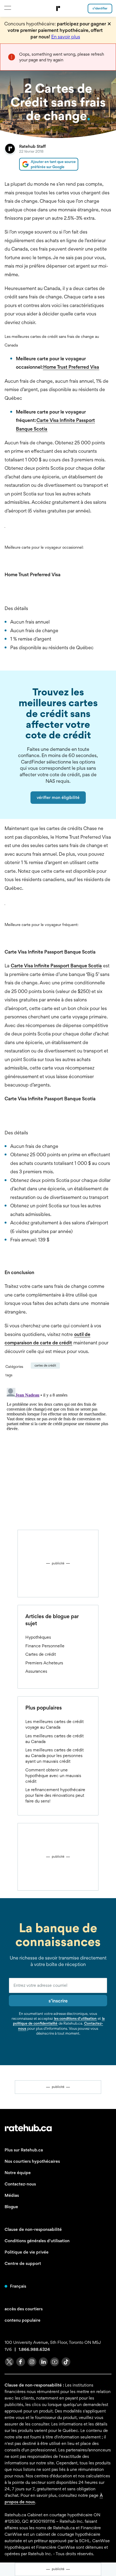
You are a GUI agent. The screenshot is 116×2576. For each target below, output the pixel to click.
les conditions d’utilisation (75, 2018)
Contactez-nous (20, 2184)
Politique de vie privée (27, 2252)
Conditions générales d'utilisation (37, 2241)
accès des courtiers (24, 2309)
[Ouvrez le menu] (7, 8)
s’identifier (100, 8)
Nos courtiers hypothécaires (32, 2161)
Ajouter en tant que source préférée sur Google (53, 164)
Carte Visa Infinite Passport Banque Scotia (56, 966)
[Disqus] (58, 1453)
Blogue (11, 2207)
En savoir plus (66, 37)
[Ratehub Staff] (10, 157)
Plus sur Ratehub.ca (24, 2150)
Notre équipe (18, 2173)
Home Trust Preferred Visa (71, 367)
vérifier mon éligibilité (58, 797)
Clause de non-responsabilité (33, 2229)
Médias (12, 2195)
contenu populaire (23, 2320)
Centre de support (23, 2263)
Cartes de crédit (45, 1365)
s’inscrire (58, 2001)
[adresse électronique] (58, 1985)
